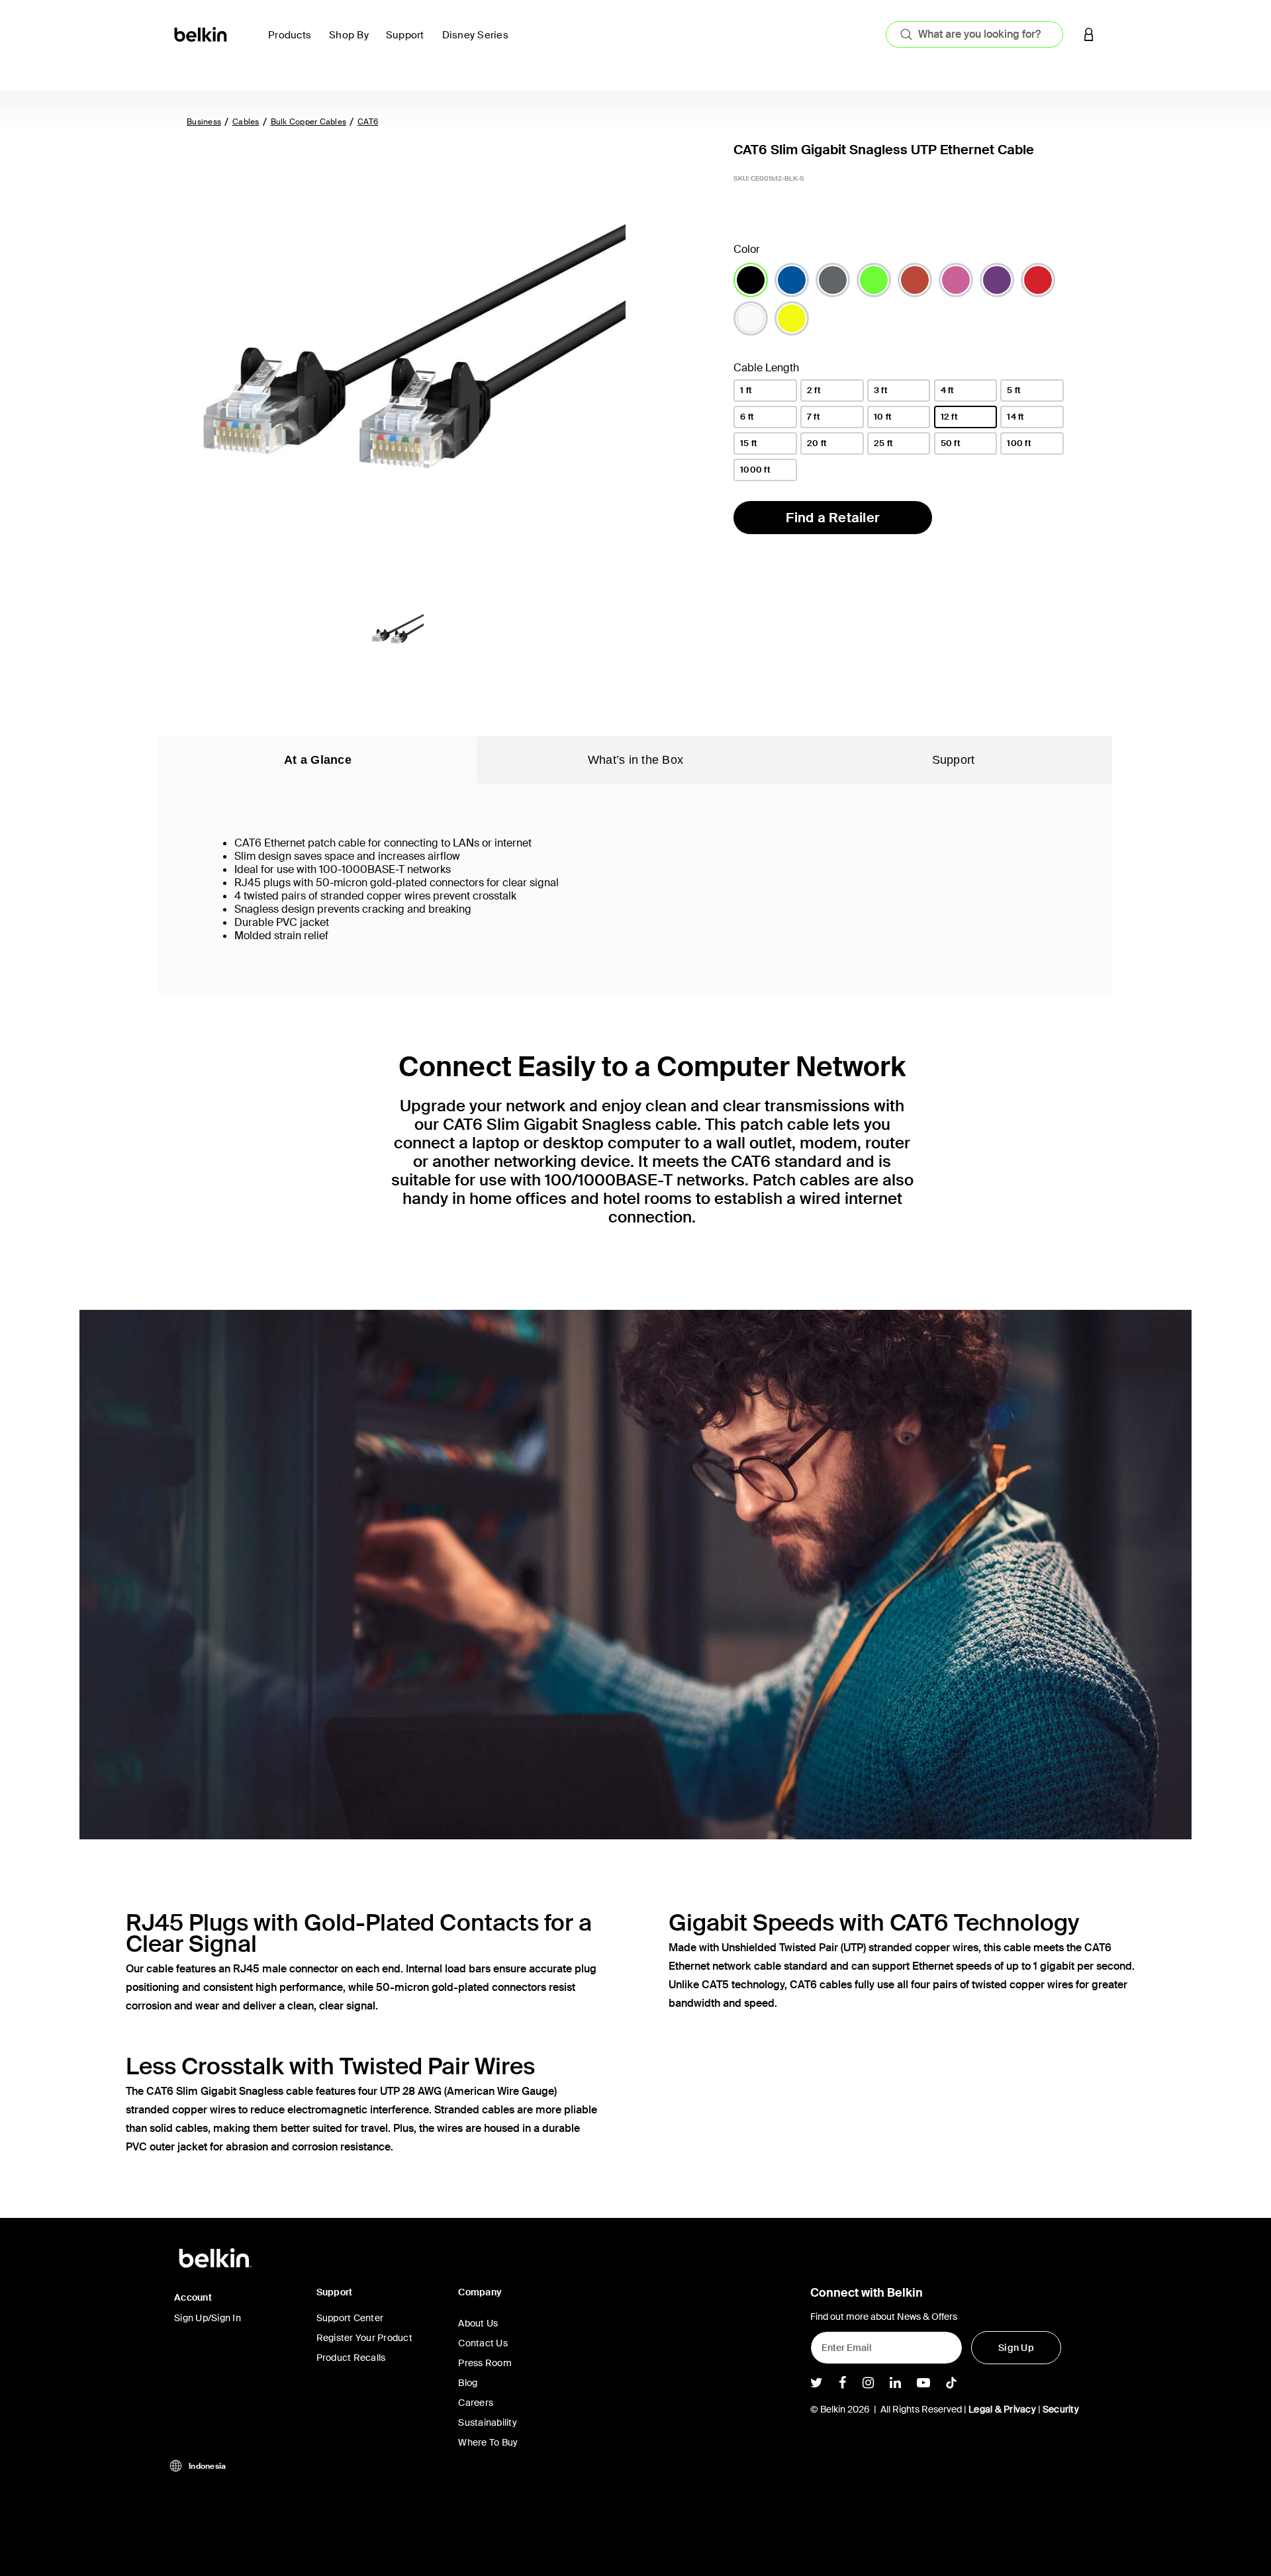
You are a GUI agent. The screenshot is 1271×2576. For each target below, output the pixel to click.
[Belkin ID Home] (202, 33)
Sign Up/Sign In (208, 2318)
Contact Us (483, 2343)
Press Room (485, 2363)
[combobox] (974, 34)
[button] (1089, 34)
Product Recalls (351, 2358)
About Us (478, 2323)
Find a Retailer (833, 518)
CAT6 (368, 122)
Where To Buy (488, 2442)
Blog (468, 2383)
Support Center (350, 2318)
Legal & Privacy (1002, 2409)
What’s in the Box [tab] (635, 760)
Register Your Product (364, 2338)
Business (204, 122)
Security (1061, 2409)
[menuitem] (293, 43)
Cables (246, 122)
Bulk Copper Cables (309, 122)
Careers (476, 2403)
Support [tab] (954, 760)
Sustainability (488, 2422)
